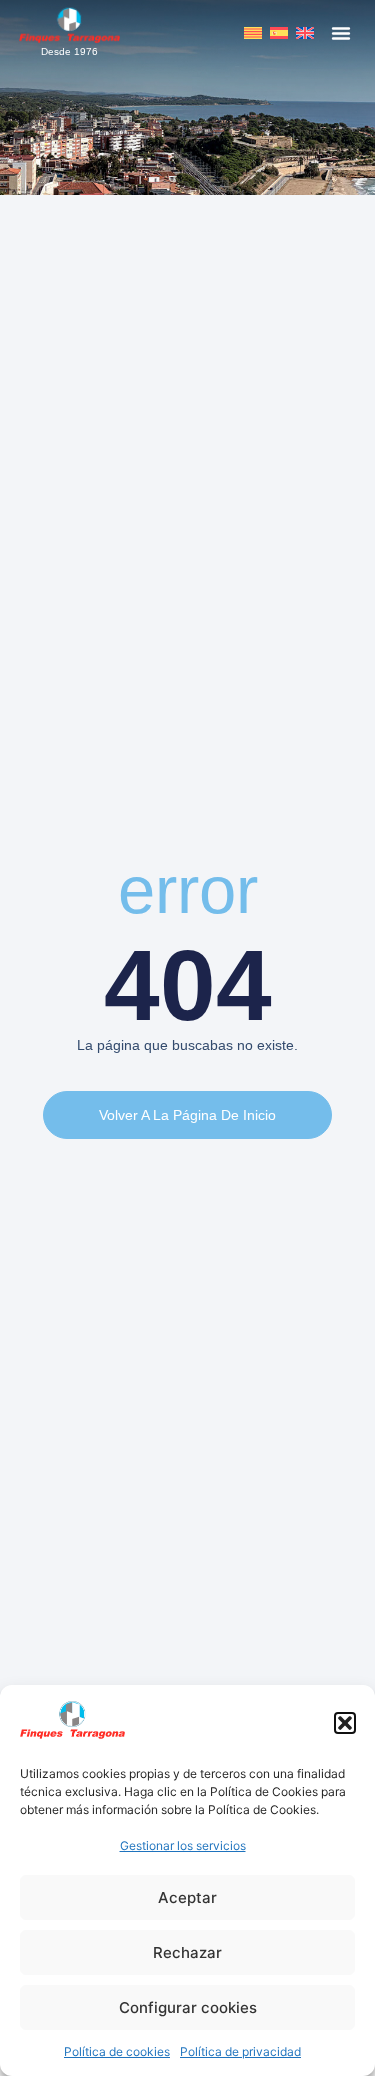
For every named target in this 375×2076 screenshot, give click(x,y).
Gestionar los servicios (183, 1845)
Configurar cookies (188, 2007)
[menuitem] (253, 32)
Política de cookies (117, 2051)
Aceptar (187, 1897)
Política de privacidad (240, 2051)
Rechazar (187, 1952)
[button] (345, 1723)
